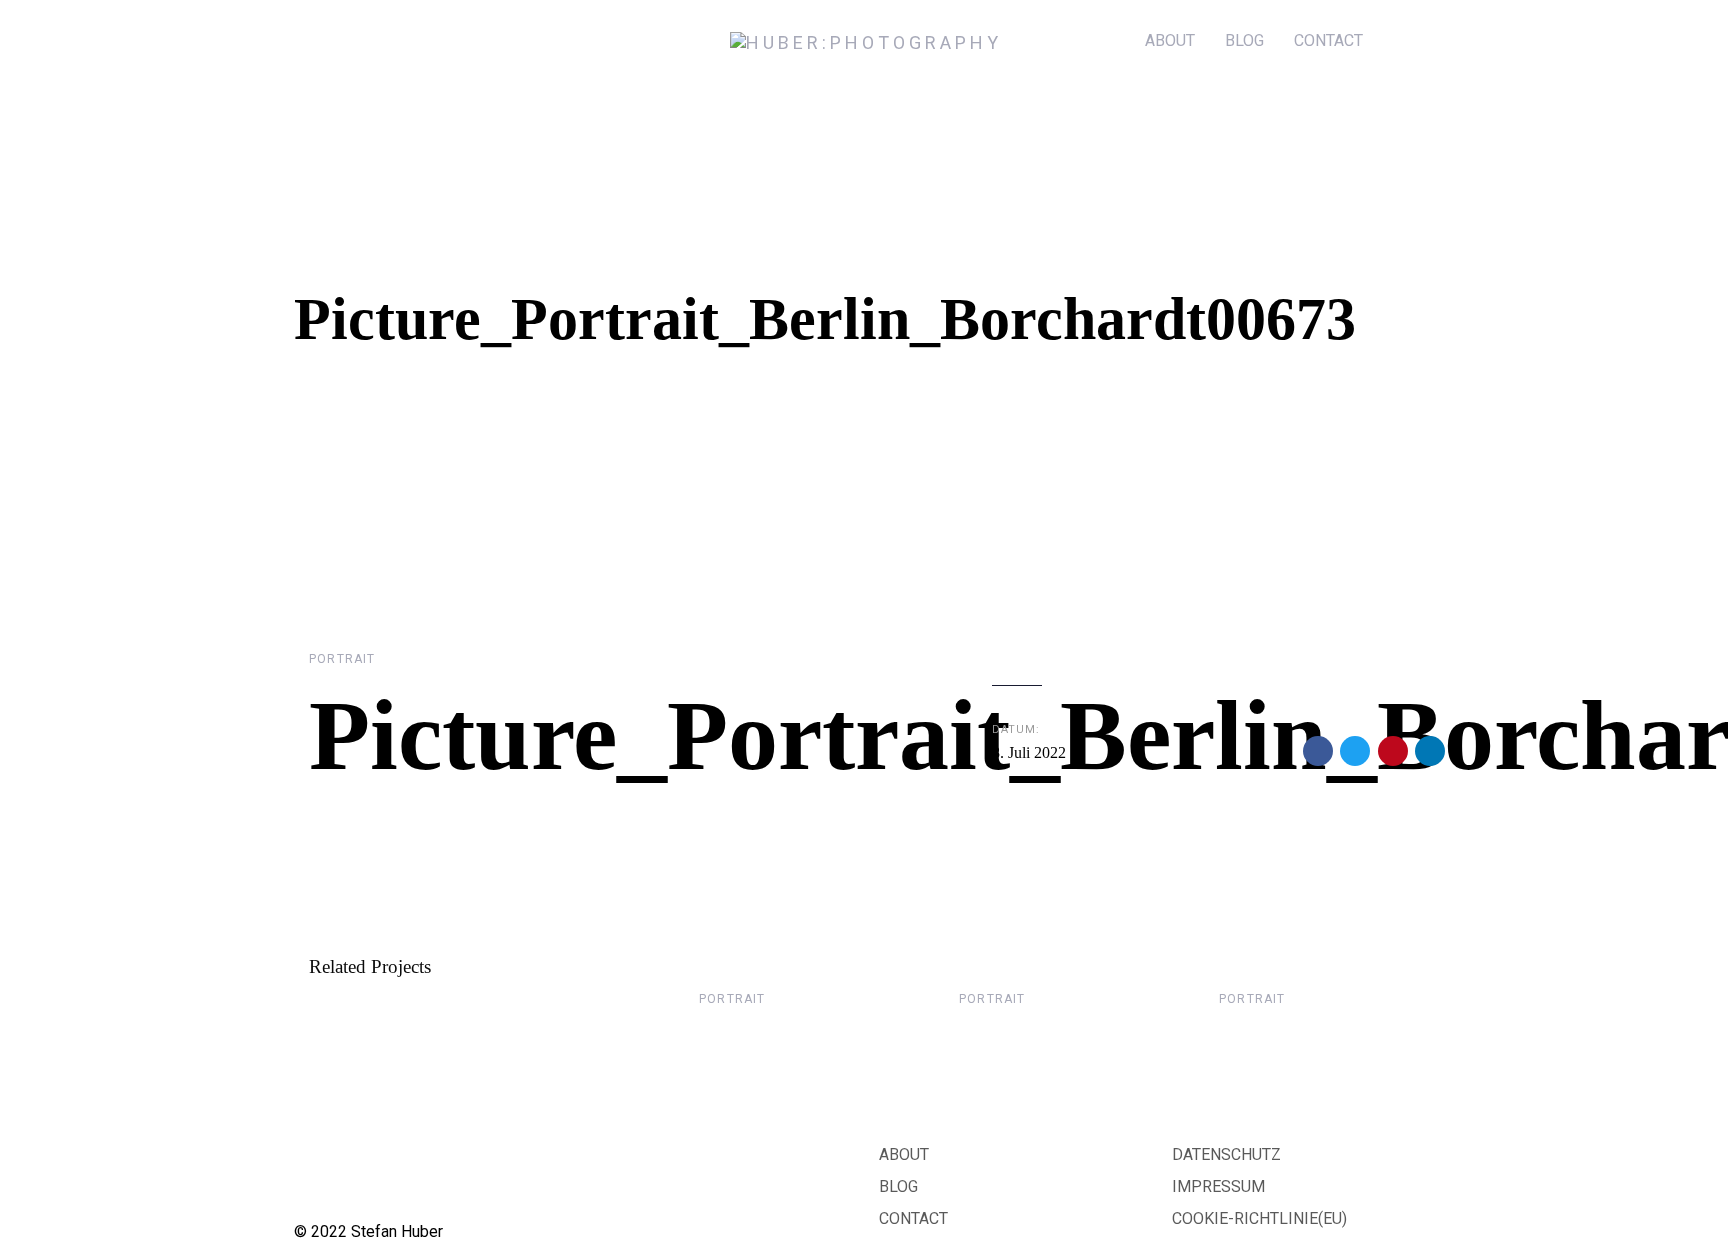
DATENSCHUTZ (1226, 1154)
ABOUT (904, 1154)
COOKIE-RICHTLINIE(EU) (1259, 1218)
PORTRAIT (342, 659)
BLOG (898, 1186)
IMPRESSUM (1218, 1186)
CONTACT (913, 1218)
